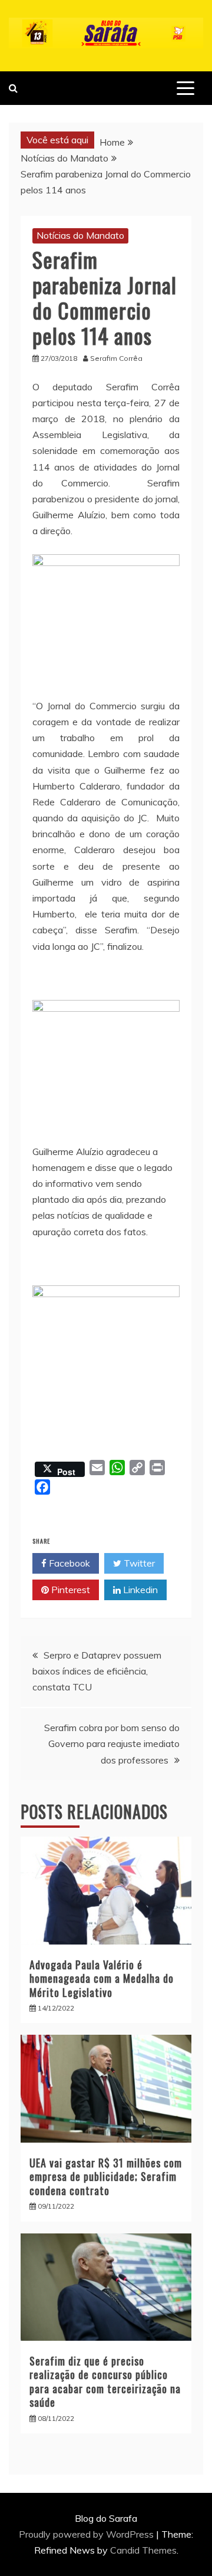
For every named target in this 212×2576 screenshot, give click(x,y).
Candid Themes (143, 2550)
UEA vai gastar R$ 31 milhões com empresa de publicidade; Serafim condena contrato (106, 2177)
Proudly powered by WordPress (87, 2534)
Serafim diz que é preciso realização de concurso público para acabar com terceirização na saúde (105, 2381)
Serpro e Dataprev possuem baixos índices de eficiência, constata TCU (97, 1671)
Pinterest (69, 1590)
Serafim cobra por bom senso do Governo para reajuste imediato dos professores (112, 1743)
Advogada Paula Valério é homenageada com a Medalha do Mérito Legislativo (102, 1978)
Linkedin (139, 1590)
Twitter (138, 1563)
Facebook (68, 1563)
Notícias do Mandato (80, 235)
